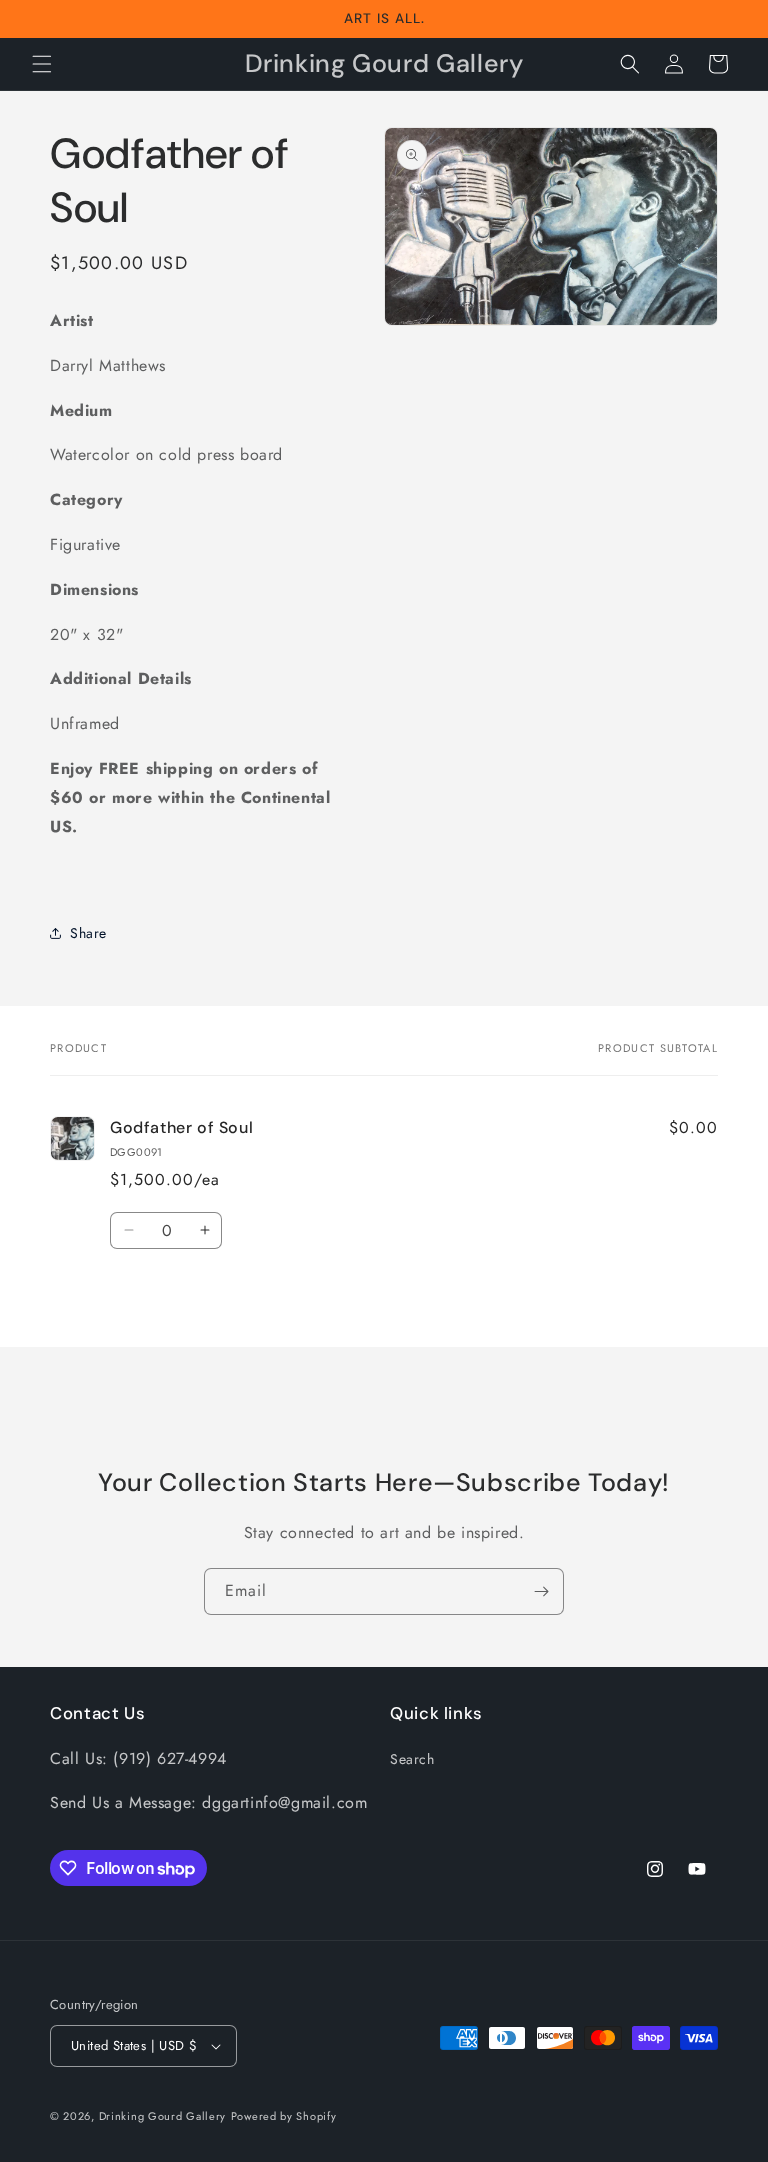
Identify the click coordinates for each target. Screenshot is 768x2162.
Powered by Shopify (284, 2116)
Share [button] (88, 933)
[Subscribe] (541, 1591)
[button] (42, 64)
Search (412, 1759)
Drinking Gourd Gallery (162, 2116)
